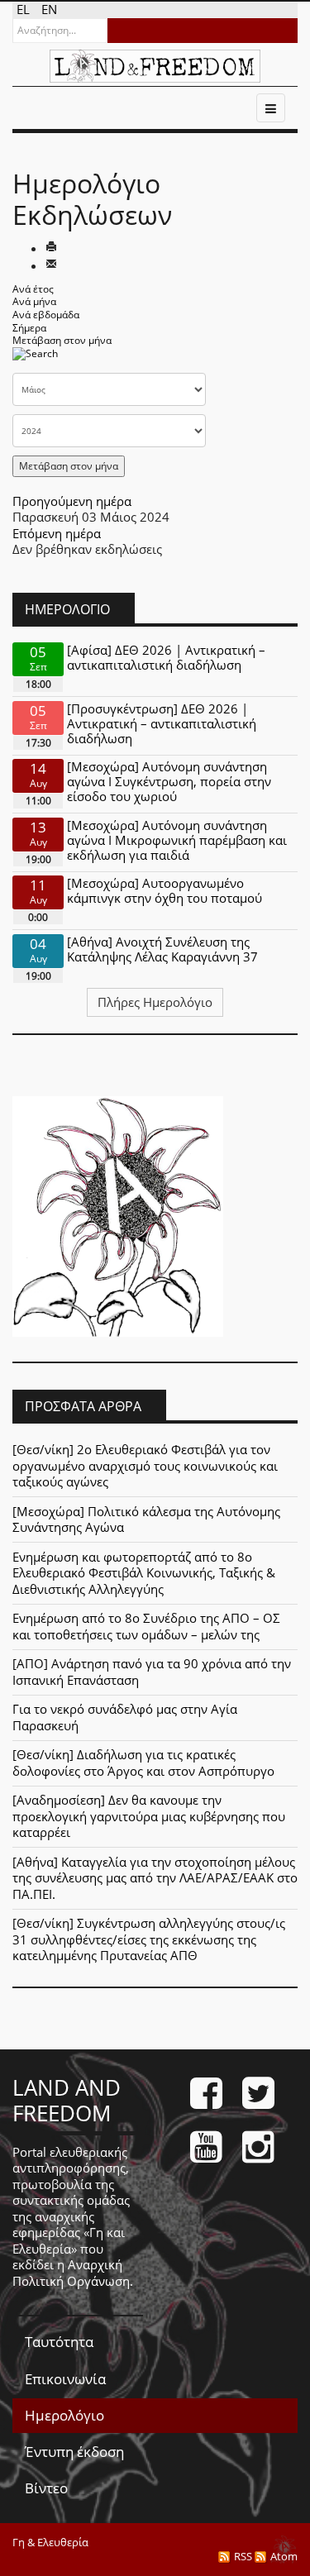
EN (49, 9)
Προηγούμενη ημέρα (72, 501)
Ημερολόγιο (64, 2415)
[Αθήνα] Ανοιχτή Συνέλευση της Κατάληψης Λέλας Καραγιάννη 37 (162, 949)
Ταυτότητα (59, 2342)
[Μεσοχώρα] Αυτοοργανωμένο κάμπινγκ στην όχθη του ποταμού (165, 890)
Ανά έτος (33, 289)
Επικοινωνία (65, 2379)
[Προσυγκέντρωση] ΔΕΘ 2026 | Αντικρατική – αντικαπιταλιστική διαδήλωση (162, 723)
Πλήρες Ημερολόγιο (155, 1002)
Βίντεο (46, 2488)
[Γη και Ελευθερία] (155, 66)
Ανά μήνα (34, 301)
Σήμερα (29, 328)
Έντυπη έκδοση (74, 2452)
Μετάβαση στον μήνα (62, 340)
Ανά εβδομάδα (46, 315)
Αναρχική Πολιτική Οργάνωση (71, 2273)
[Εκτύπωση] (51, 248)
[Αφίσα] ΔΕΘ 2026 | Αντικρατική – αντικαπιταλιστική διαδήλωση (166, 657)
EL (25, 9)
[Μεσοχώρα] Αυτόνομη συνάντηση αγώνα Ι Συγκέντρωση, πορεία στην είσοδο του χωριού (169, 781)
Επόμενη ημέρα (57, 533)
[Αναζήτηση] (35, 358)
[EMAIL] (51, 265)
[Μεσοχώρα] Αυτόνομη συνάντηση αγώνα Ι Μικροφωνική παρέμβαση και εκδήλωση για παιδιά (177, 840)
